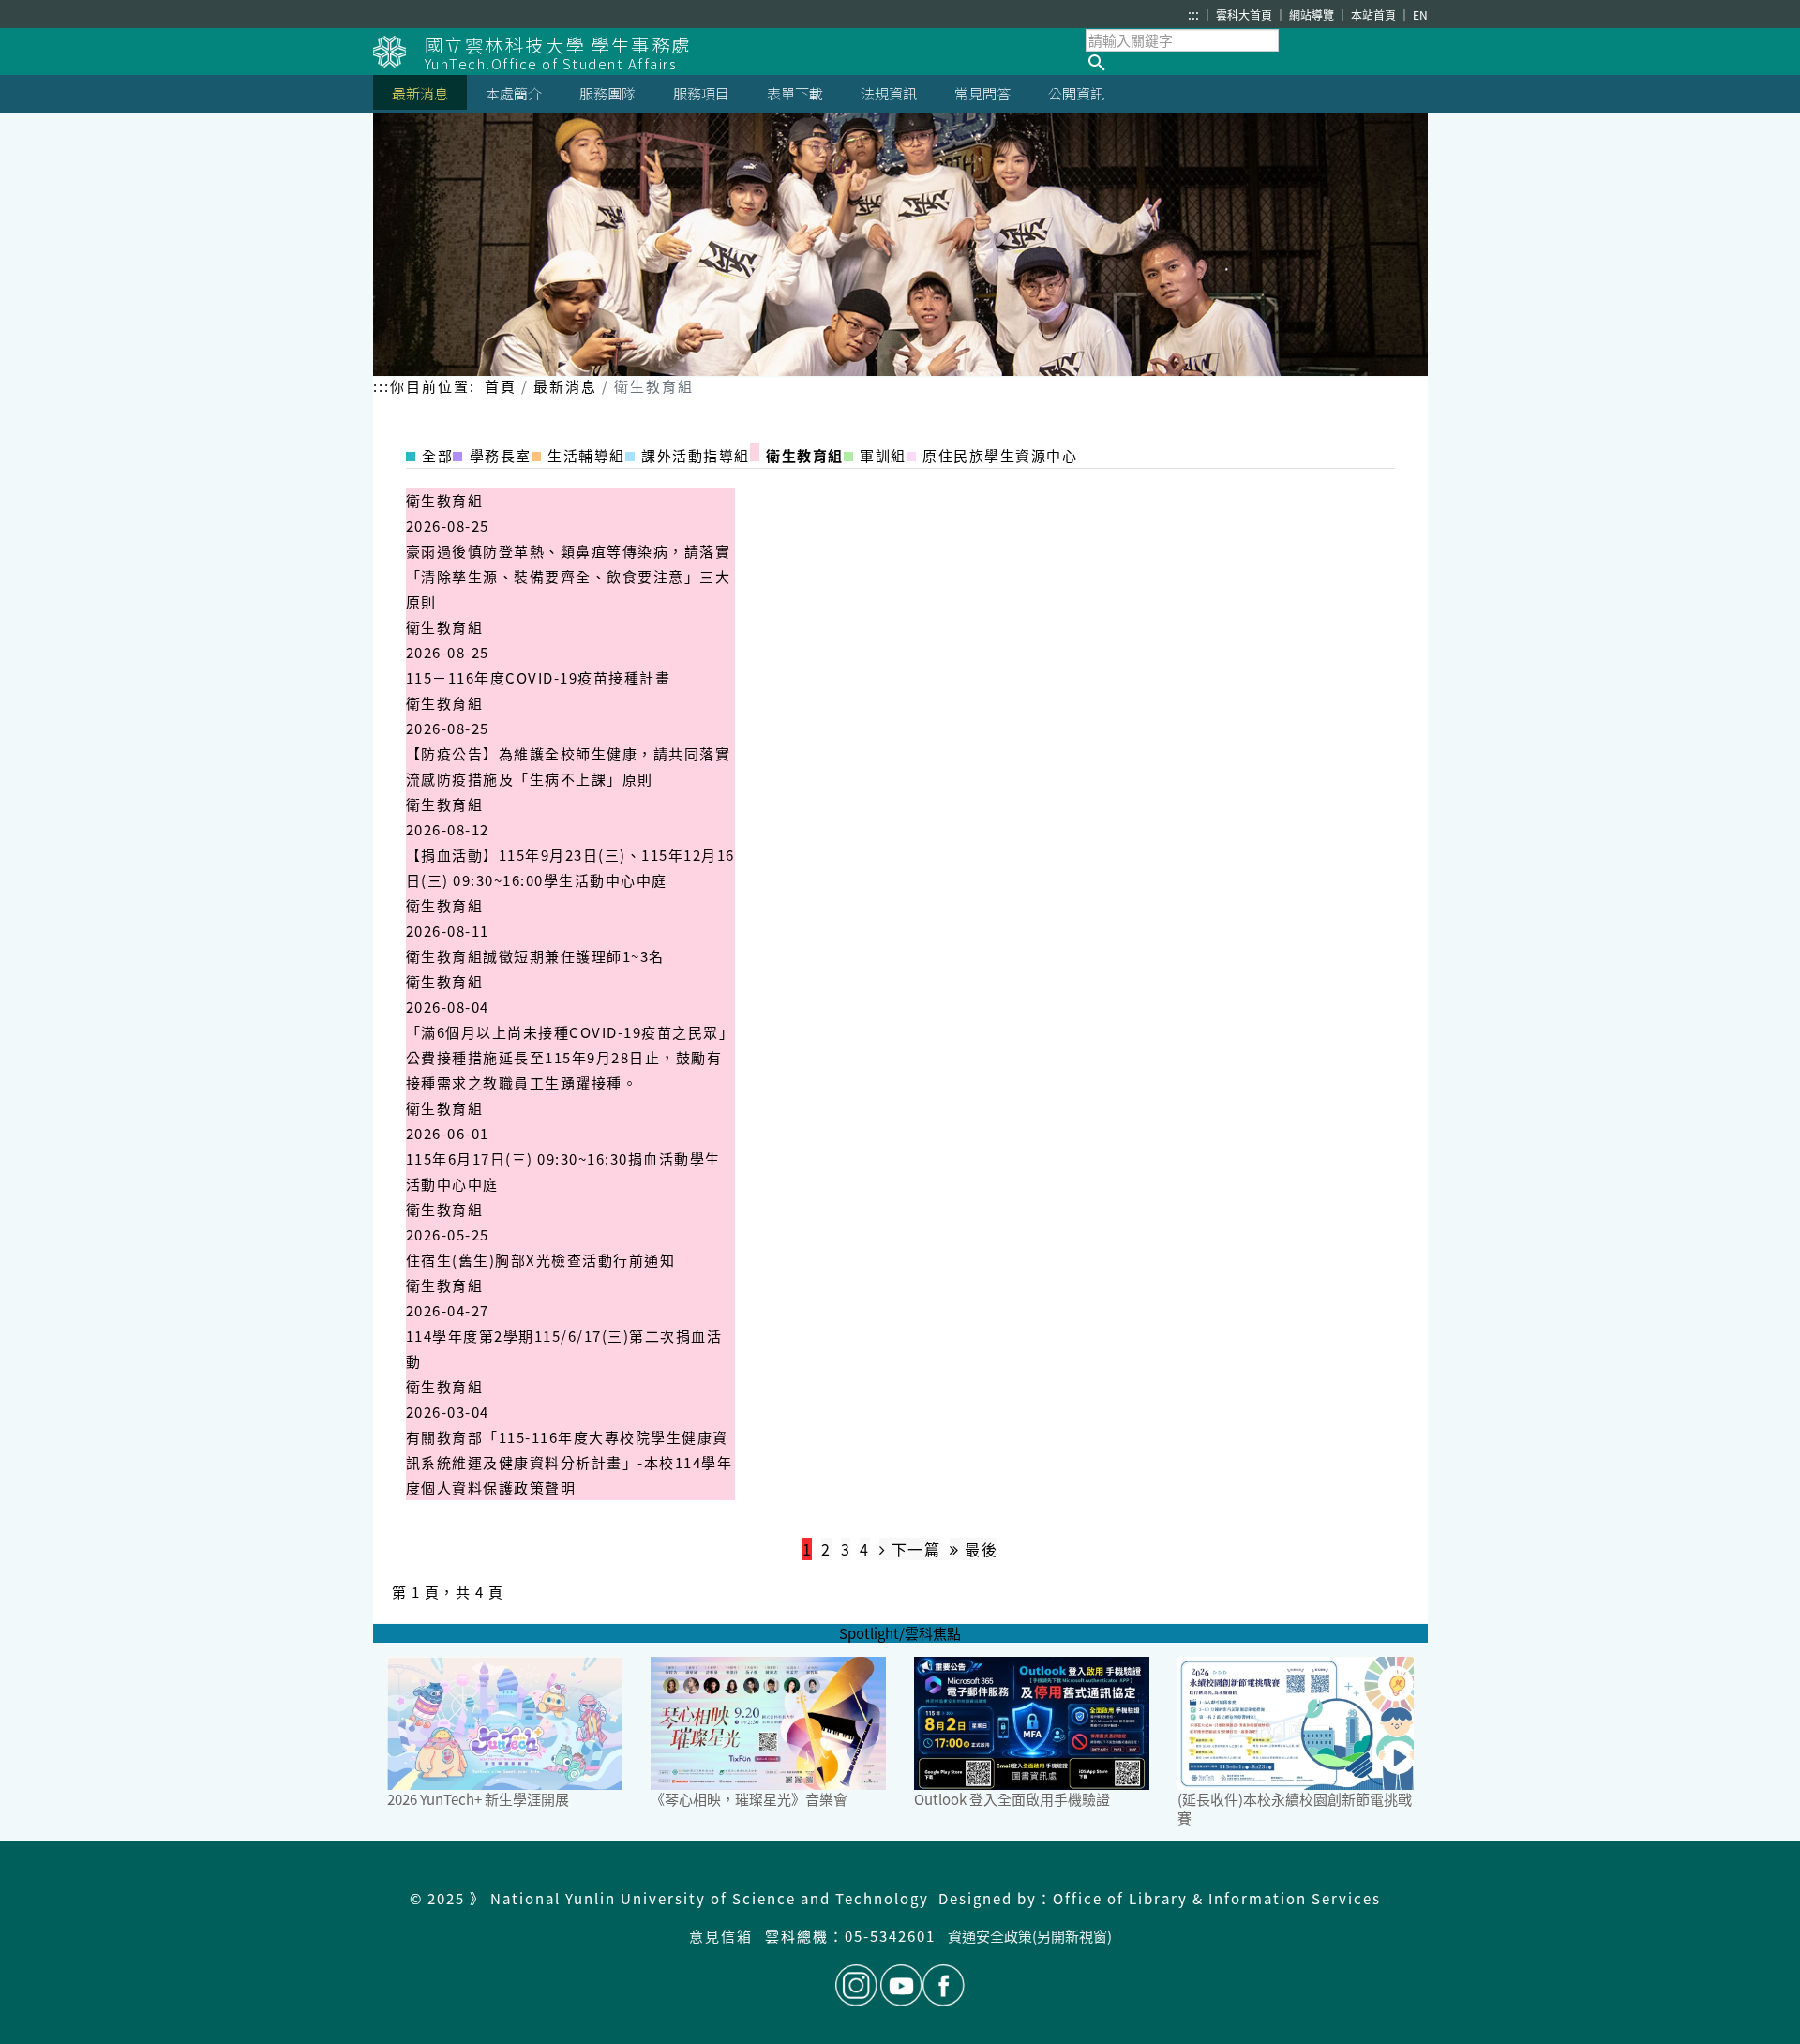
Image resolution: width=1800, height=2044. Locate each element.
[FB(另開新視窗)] (944, 1985)
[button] (1257, 63)
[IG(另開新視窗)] (856, 1985)
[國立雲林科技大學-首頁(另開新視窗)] (399, 52)
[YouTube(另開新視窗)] (901, 1985)
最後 (979, 1549)
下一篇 (913, 1549)
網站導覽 (1313, 15)
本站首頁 (1375, 15)
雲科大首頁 (1245, 15)
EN (1420, 15)
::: (1193, 14)
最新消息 (565, 386)
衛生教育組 (445, 500)
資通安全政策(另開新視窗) (1030, 1936)
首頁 (501, 386)
